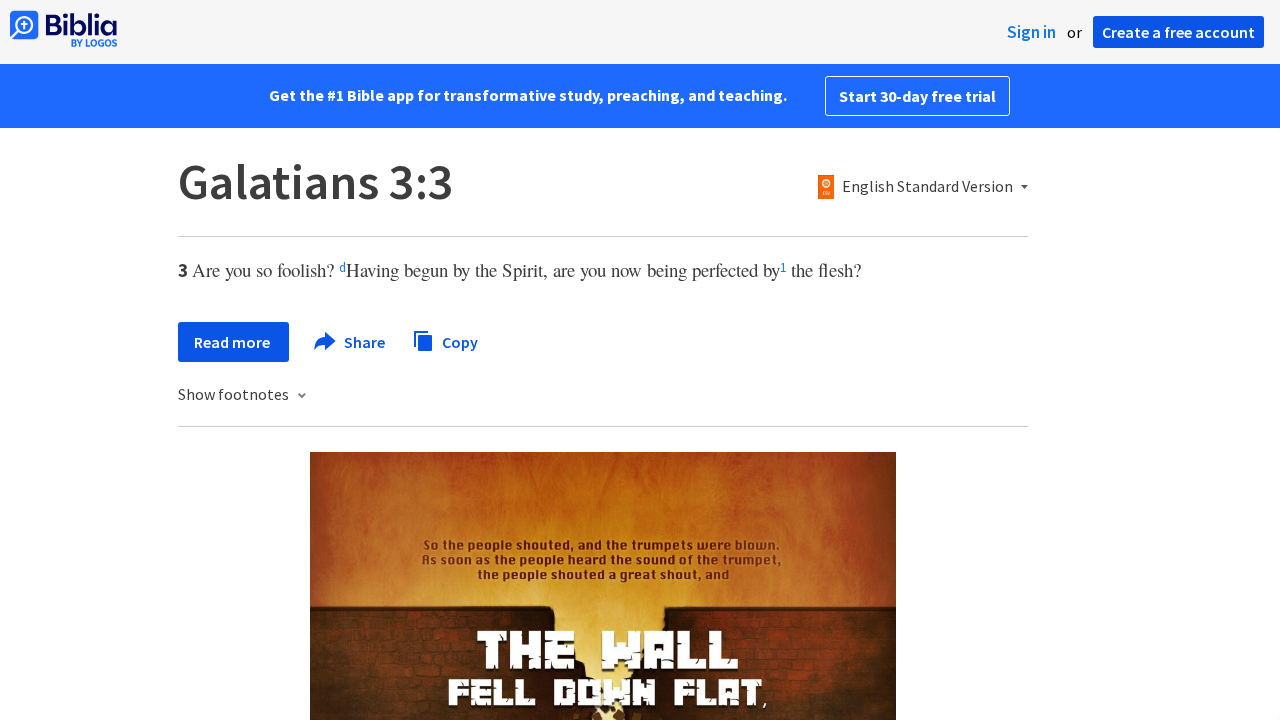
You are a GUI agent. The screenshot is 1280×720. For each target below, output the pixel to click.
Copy (458, 341)
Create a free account (1178, 32)
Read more (233, 342)
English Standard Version (927, 187)
